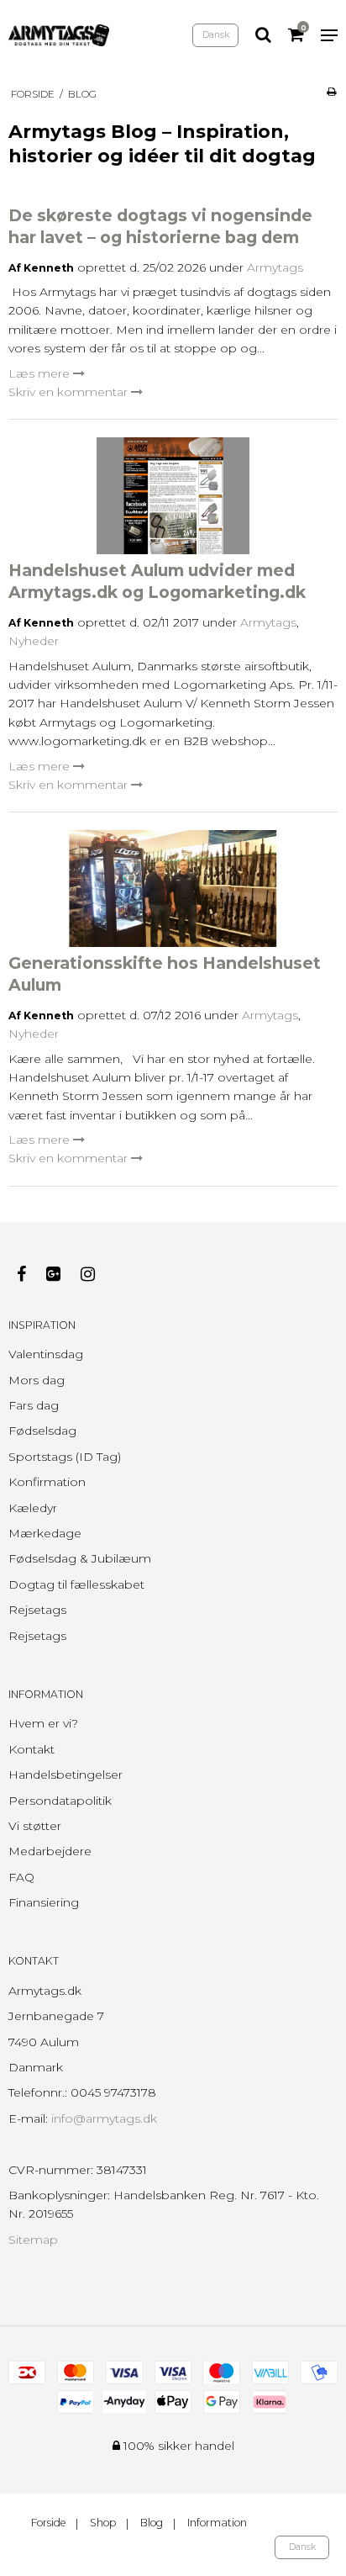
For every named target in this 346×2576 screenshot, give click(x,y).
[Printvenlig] (331, 91)
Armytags (275, 267)
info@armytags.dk (104, 2118)
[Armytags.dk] (59, 35)
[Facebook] (30, 1274)
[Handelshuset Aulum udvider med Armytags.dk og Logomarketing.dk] (173, 496)
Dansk (216, 35)
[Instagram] (96, 1274)
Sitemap (33, 2240)
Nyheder (34, 641)
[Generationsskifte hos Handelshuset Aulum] (173, 889)
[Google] (62, 1274)
